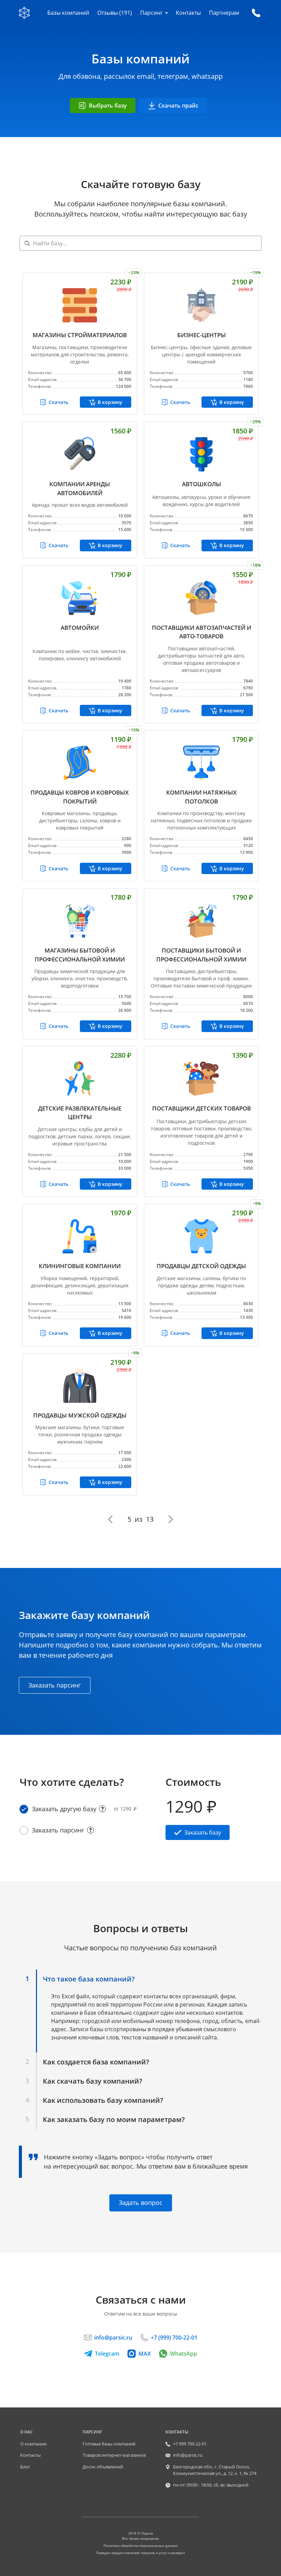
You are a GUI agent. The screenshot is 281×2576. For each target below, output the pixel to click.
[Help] (102, 1809)
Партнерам (224, 13)
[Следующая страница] (170, 1519)
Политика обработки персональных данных (141, 2546)
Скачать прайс (178, 106)
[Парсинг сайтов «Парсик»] (24, 13)
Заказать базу (203, 1832)
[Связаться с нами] (256, 13)
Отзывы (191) (115, 13)
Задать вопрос (141, 2203)
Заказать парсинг (55, 1685)
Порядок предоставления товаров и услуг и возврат (140, 2553)
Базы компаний (68, 13)
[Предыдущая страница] (111, 1519)
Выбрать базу (108, 106)
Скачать (58, 402)
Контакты (188, 13)
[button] (77, 1979)
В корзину (110, 402)
